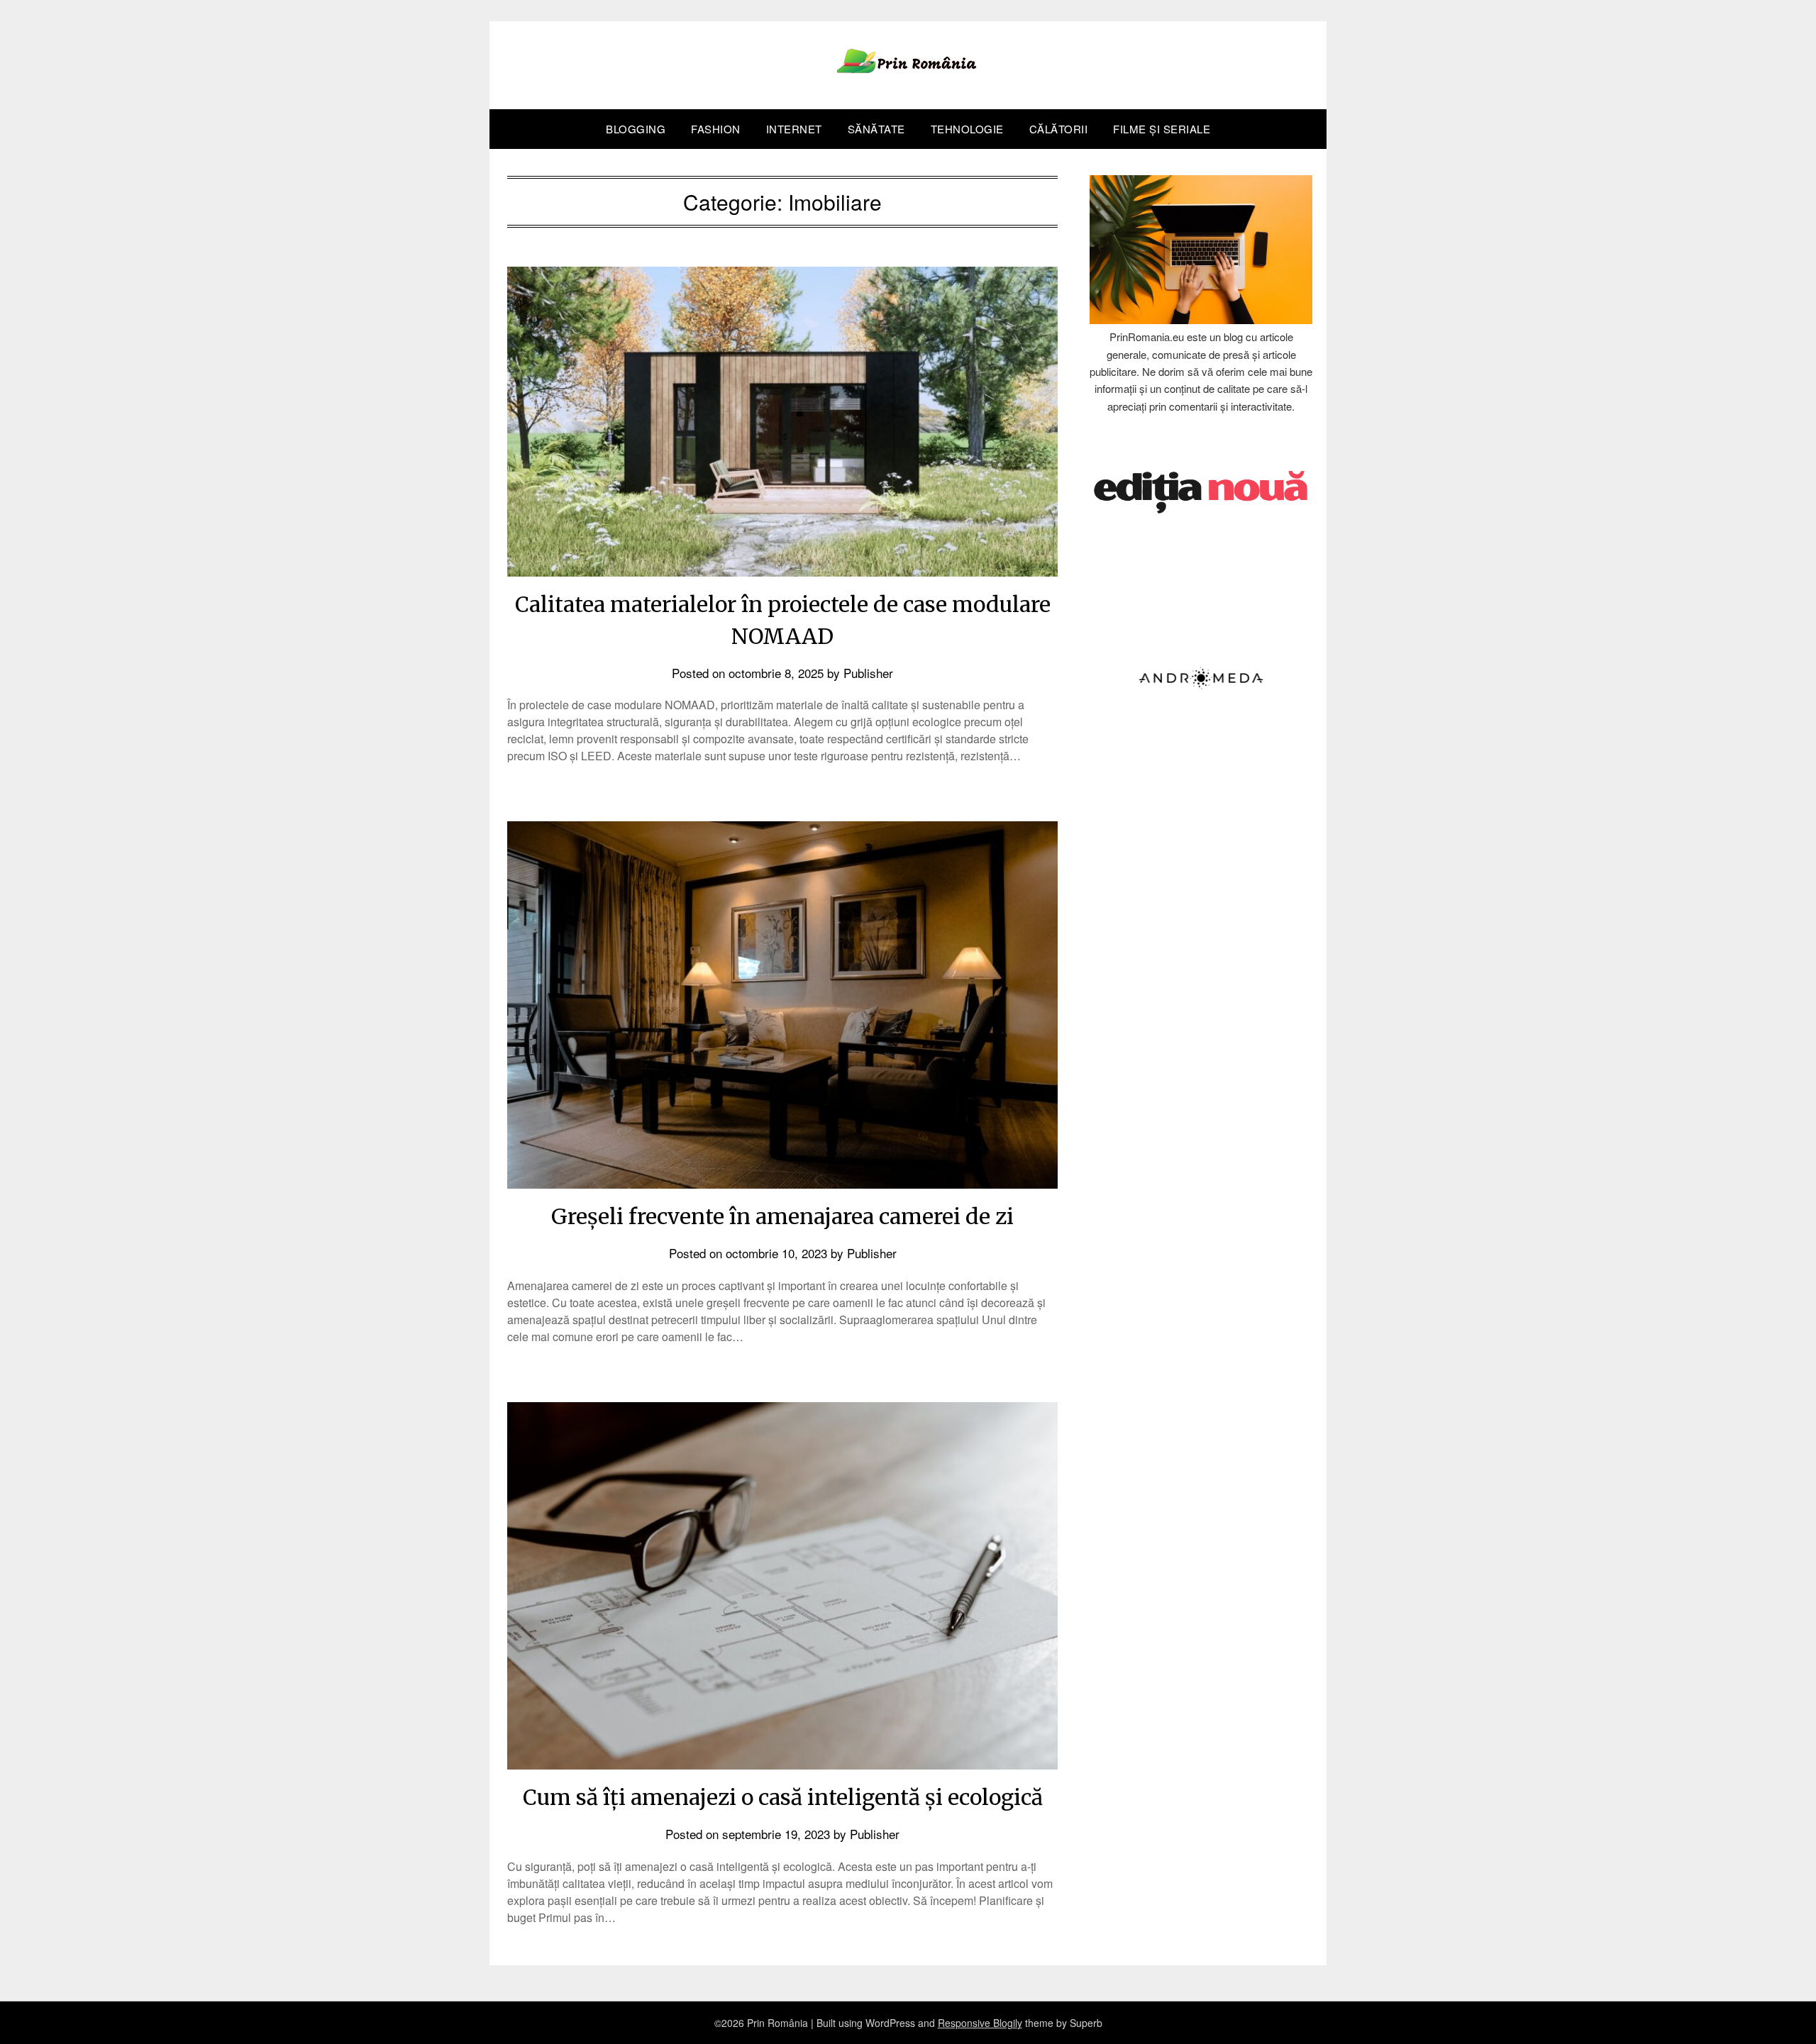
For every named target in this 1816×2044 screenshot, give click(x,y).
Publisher (868, 673)
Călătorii (1059, 129)
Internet (794, 129)
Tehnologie (967, 129)
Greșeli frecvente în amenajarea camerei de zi (782, 1216)
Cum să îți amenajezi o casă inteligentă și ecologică (783, 1797)
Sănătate (876, 129)
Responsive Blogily (980, 2023)
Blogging (636, 129)
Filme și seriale (1162, 129)
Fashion (716, 129)
